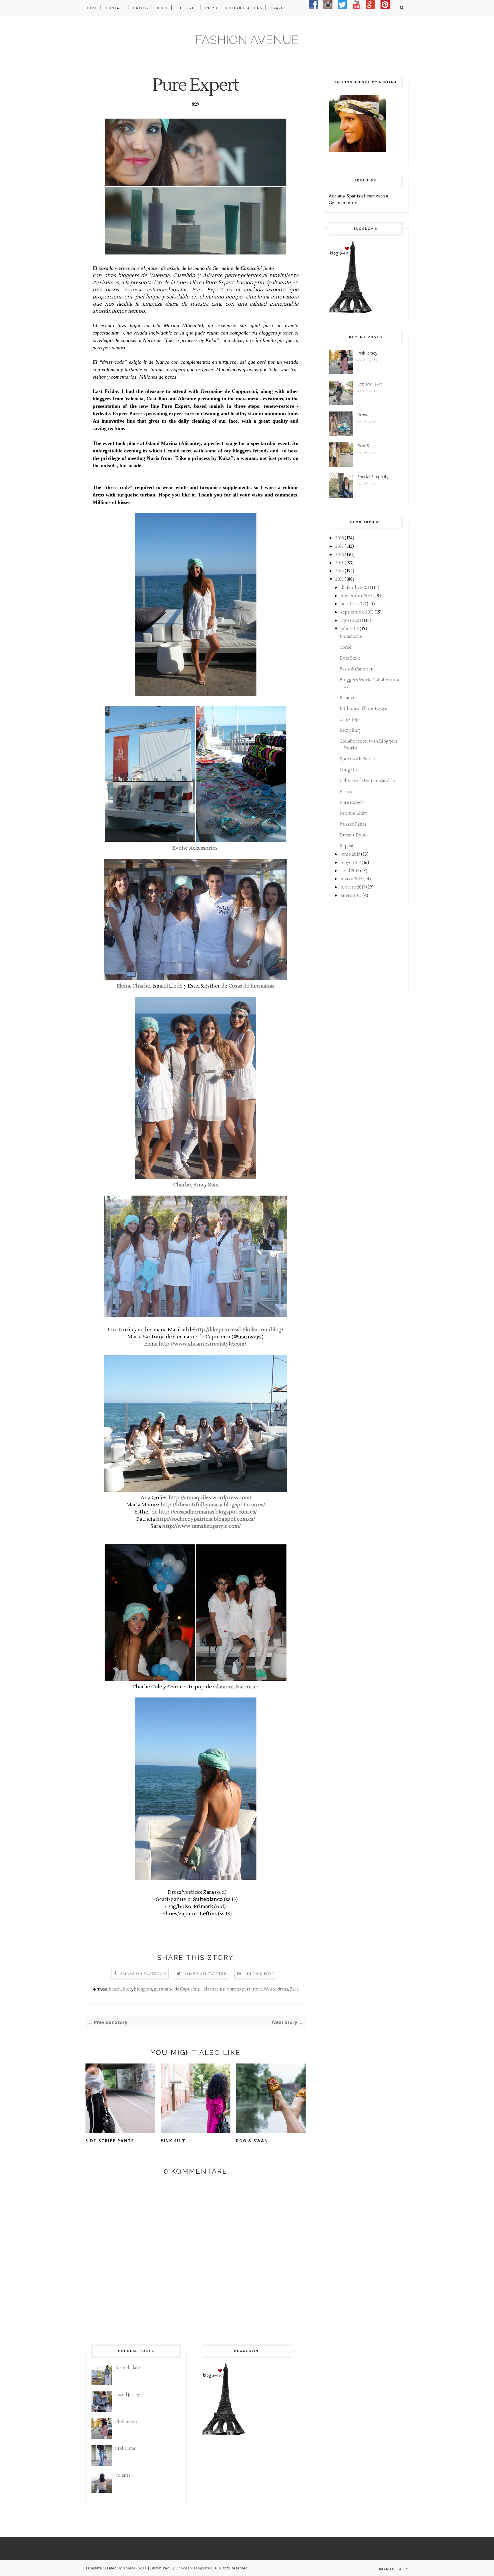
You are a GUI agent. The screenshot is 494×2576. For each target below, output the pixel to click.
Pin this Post (260, 1974)
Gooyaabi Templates (194, 2568)
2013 (339, 579)
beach (115, 1989)
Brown (363, 415)
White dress (276, 1989)
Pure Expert (352, 803)
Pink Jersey (367, 353)
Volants (123, 2475)
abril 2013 (350, 871)
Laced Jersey (128, 2395)
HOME (91, 8)
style (257, 1989)
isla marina (214, 1989)
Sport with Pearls (357, 759)
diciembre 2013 (356, 588)
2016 (340, 555)
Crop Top (349, 720)
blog (127, 1989)
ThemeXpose (135, 2568)
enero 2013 (351, 896)
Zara (294, 1989)
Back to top (392, 2569)
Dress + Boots (354, 835)
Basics (346, 792)
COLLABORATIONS (244, 8)
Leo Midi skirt (370, 384)
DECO (162, 8)
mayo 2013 (351, 863)
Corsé (345, 647)
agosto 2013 (352, 621)
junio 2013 (350, 854)
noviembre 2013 (356, 596)
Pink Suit (173, 2141)
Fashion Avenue (247, 40)
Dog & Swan (252, 2141)
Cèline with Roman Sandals (367, 781)
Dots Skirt (350, 658)
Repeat (347, 846)
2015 (339, 563)
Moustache (351, 637)
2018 (340, 538)
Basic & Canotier (356, 669)
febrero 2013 (353, 887)
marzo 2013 (351, 879)
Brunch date (128, 2368)
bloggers (143, 1989)
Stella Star (126, 2449)
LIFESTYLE (187, 8)
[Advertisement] (357, 955)
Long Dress (351, 770)
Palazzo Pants (353, 824)
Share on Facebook (143, 1974)
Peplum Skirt (353, 813)
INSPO (211, 8)
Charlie (141, 986)
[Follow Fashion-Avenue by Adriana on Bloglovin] (350, 311)
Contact (115, 8)
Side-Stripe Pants (110, 2141)
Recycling (350, 730)
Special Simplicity (373, 477)
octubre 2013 (353, 604)
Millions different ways (363, 709)
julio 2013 (350, 629)
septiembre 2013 (357, 612)
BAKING (141, 8)
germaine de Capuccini (177, 1989)
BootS (363, 446)
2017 (339, 546)
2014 (340, 571)
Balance (347, 698)
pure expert (238, 1989)
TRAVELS (279, 8)
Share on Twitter (205, 1974)
